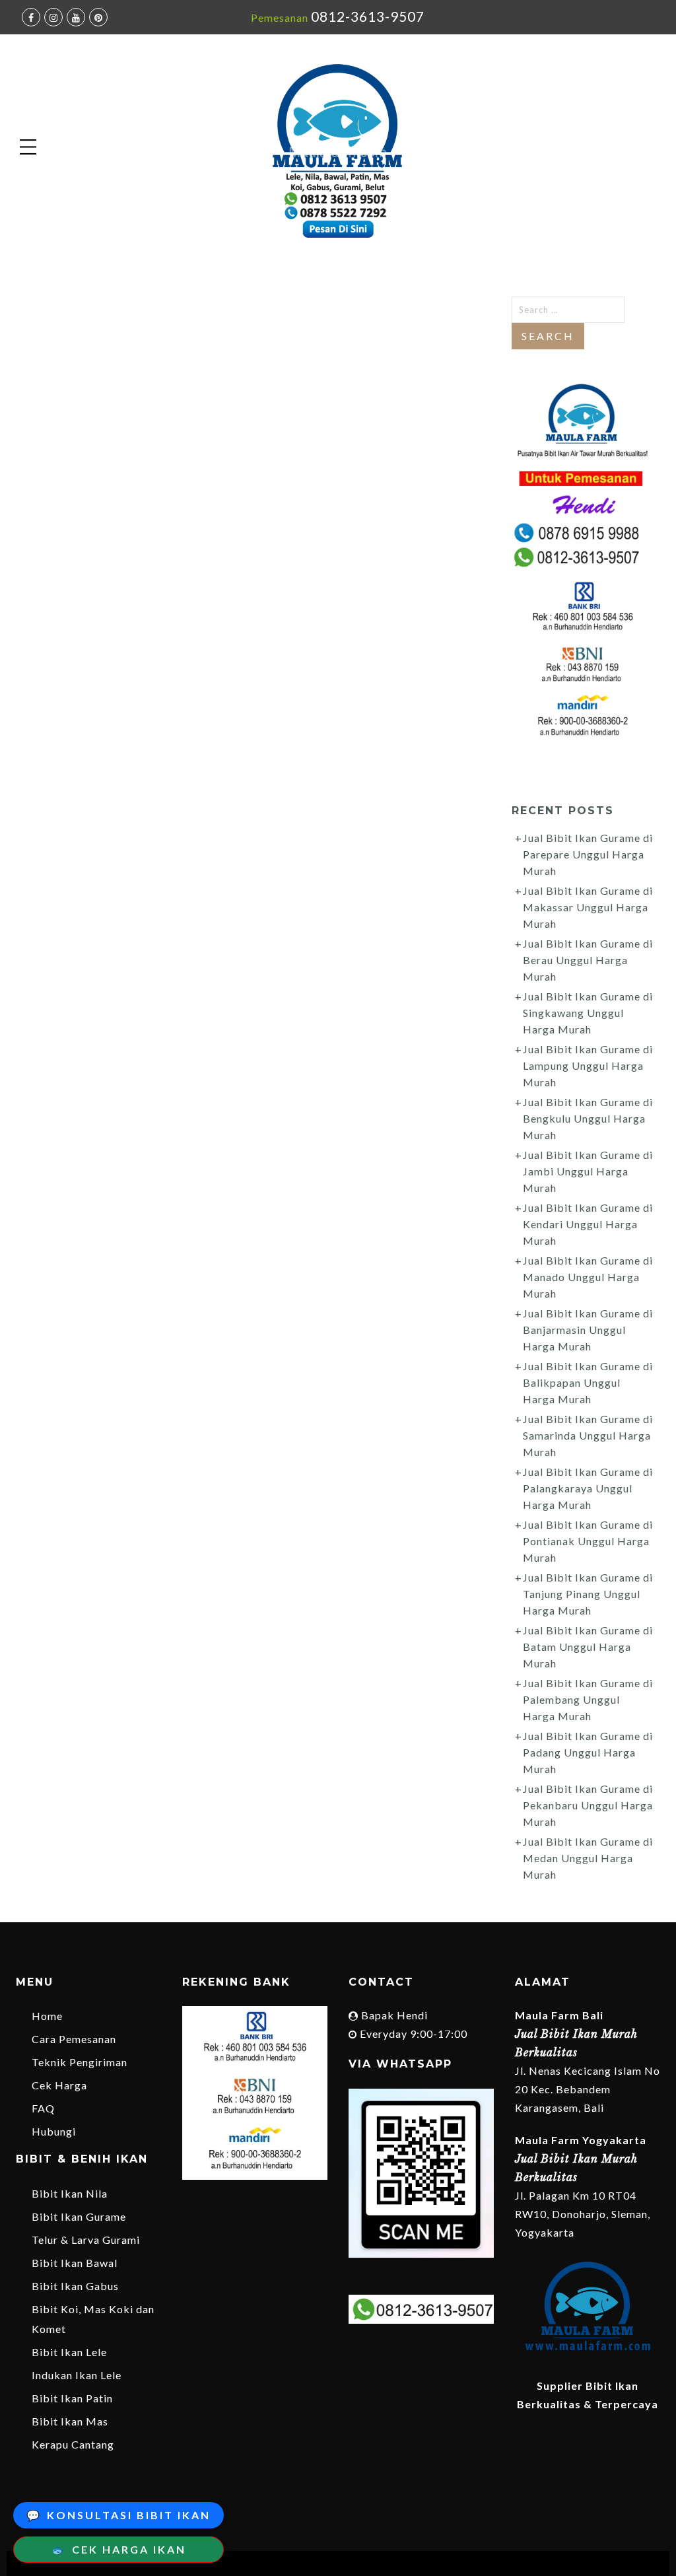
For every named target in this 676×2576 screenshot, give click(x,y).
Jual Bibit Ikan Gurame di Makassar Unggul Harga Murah (588, 907)
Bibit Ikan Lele (69, 2352)
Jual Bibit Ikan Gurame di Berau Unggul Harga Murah (588, 960)
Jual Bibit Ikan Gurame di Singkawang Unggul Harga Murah (588, 1013)
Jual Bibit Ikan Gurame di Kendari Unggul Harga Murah (588, 1224)
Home (47, 2016)
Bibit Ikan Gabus (75, 2286)
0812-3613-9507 (368, 16)
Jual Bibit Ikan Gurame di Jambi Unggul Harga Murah (588, 1171)
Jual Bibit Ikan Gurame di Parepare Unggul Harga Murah (588, 854)
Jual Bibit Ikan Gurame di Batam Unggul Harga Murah (588, 1647)
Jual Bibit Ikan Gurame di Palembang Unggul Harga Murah (588, 1699)
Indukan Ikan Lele (77, 2375)
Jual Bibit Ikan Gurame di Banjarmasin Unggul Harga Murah (588, 1330)
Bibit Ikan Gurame (79, 2216)
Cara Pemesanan (74, 2039)
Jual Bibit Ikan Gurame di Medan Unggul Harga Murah (588, 1858)
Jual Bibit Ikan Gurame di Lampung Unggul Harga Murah (588, 1065)
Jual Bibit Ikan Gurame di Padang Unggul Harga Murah (588, 1752)
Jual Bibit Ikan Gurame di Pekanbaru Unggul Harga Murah (588, 1805)
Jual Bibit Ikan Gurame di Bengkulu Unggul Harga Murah (588, 1118)
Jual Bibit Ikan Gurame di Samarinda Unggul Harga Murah (588, 1435)
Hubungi (54, 2131)
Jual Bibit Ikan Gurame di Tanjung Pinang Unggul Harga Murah (588, 1594)
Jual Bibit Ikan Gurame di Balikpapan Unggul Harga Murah (588, 1382)
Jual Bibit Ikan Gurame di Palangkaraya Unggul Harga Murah (588, 1488)
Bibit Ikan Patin (72, 2398)
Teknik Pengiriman (80, 2062)
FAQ (43, 2108)
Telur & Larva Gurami (86, 2240)
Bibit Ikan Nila (70, 2193)
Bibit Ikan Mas (70, 2421)
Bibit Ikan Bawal (75, 2263)
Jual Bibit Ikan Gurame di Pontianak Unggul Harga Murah (588, 1541)
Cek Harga (59, 2085)
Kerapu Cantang (73, 2444)
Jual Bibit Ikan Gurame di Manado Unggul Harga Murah (588, 1277)
